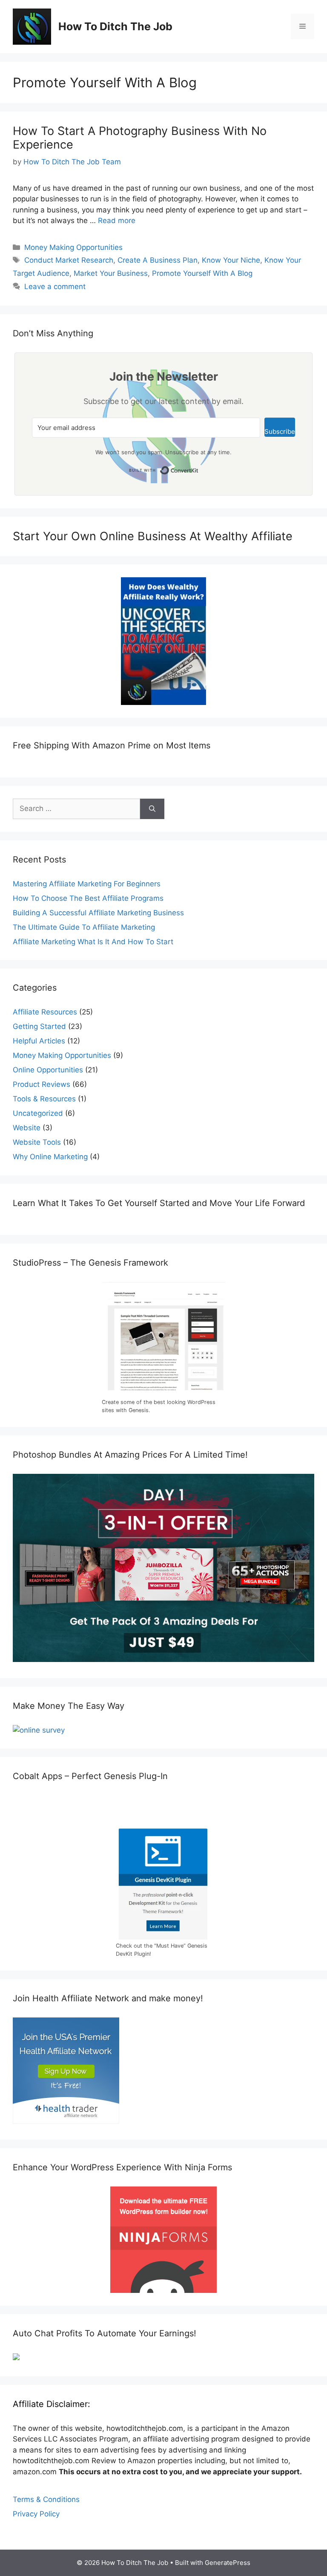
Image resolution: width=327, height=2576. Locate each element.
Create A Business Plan (158, 260)
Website (27, 1128)
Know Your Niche (231, 260)
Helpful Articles (39, 1041)
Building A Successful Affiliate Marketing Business (98, 913)
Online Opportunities (48, 1070)
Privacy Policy (36, 2514)
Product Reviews (42, 1084)
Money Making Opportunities (73, 247)
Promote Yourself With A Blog (202, 273)
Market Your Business (111, 273)
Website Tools (37, 1142)
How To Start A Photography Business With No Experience (140, 138)
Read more (117, 221)
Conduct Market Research (69, 260)
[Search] (152, 809)
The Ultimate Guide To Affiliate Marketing (84, 927)
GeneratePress (228, 2563)
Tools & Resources (44, 1099)
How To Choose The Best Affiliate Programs (88, 898)
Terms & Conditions (46, 2499)
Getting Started (39, 1026)
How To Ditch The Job (115, 26)
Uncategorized (38, 1113)
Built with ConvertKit (199, 468)
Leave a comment (55, 287)
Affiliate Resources (45, 1012)
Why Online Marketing (50, 1157)
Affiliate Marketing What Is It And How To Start (93, 942)
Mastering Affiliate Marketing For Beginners (87, 884)
